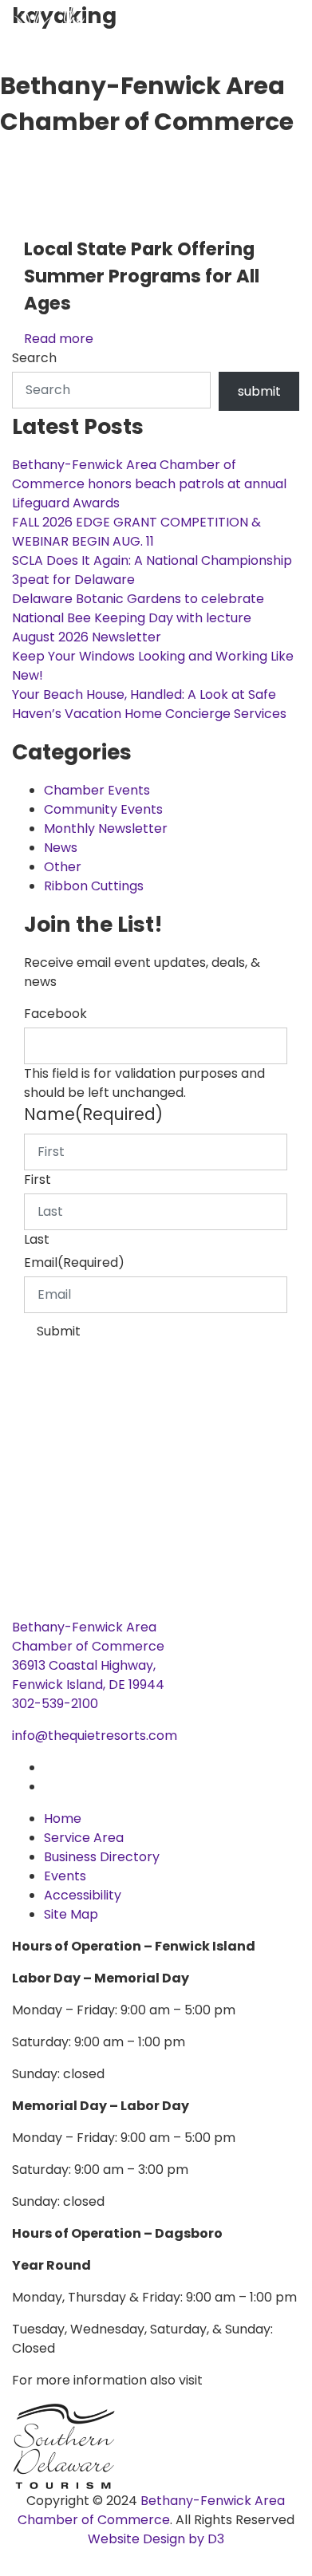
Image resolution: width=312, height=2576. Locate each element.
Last (37, 1239)
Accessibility (83, 1895)
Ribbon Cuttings (94, 886)
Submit (59, 1331)
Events (65, 1876)
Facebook (55, 1014)
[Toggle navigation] (12, 165)
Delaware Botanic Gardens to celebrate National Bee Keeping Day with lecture (138, 608)
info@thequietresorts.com (95, 1736)
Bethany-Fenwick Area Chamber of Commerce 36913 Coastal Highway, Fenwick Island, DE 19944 (88, 1656)
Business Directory (102, 1857)
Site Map (71, 1914)
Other (63, 867)
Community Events (103, 809)
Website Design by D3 (156, 2539)
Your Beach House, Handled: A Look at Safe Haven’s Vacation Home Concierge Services (149, 704)
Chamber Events (97, 790)
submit (259, 391)
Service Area (84, 1838)
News (61, 848)
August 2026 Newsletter (87, 637)
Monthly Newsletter (106, 828)
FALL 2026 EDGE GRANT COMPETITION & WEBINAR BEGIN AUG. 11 (136, 532)
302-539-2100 (55, 1704)
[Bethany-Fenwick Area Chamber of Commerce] (120, 32)
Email (74, 1262)
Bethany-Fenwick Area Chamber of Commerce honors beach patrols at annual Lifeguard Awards (149, 484)
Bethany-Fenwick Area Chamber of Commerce (152, 2510)
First (38, 1180)
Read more (59, 339)
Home (63, 1819)
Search (34, 358)
